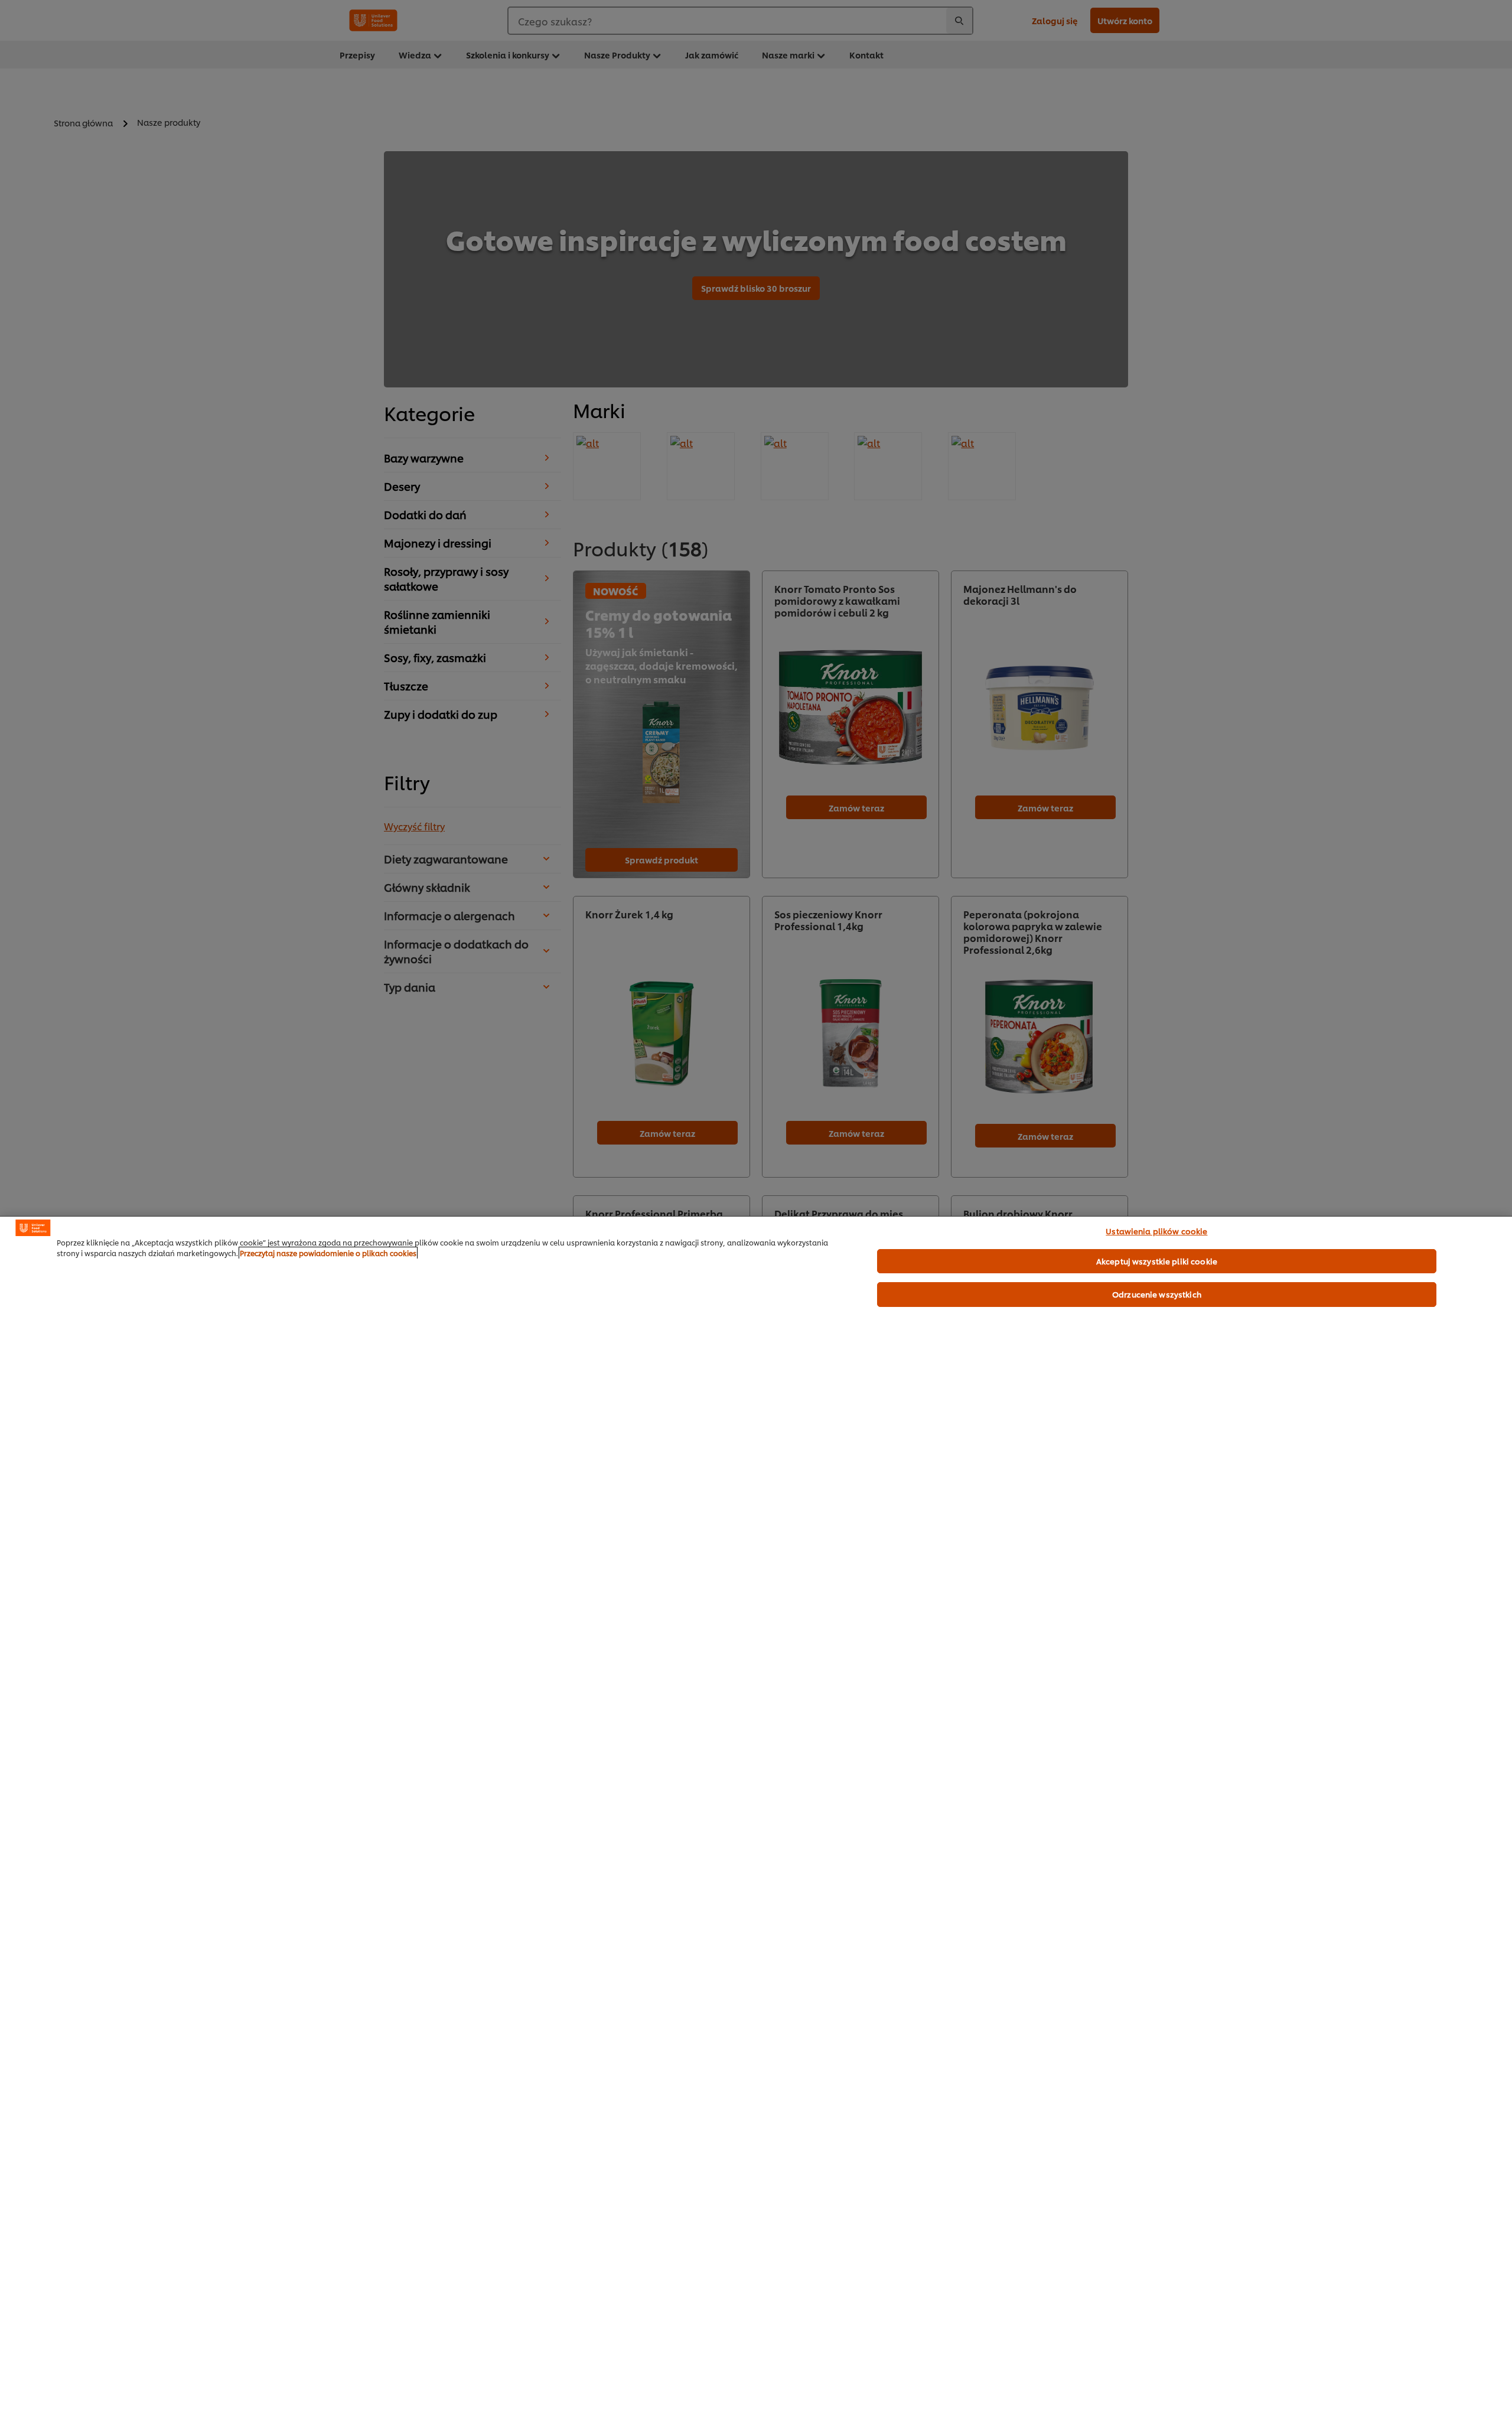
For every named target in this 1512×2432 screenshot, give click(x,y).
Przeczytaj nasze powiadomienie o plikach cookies (328, 1253)
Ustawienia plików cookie (1156, 1231)
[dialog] (756, 1824)
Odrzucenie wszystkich (1157, 1294)
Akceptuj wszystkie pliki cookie (1157, 1261)
